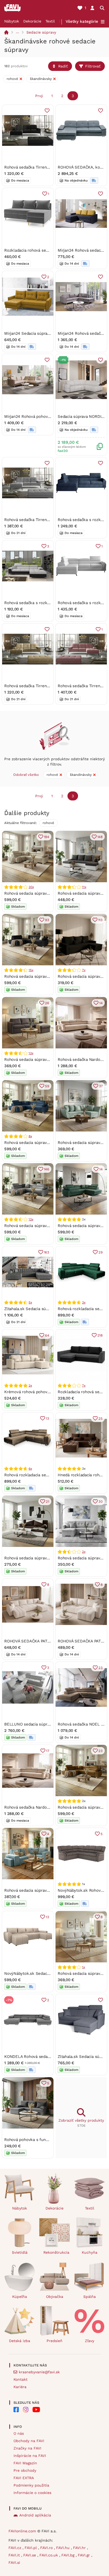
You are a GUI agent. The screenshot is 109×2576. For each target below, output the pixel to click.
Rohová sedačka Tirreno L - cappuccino (41, 686)
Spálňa (90, 2297)
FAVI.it (15, 2555)
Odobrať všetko (26, 775)
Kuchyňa (90, 2252)
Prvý (39, 96)
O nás (19, 2433)
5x (30, 1302)
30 (101, 1502)
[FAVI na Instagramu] (26, 2410)
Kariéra (20, 2387)
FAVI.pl (31, 2548)
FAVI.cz (15, 2548)
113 (100, 920)
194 (47, 837)
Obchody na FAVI (29, 2441)
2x (30, 1386)
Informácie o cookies (32, 2493)
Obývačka (55, 2297)
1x (83, 1967)
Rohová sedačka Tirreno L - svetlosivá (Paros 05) (50, 520)
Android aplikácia (35, 2515)
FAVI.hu (63, 2548)
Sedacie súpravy (41, 32)
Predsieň (54, 2341)
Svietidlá (20, 2252)
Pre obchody (25, 2470)
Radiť (63, 66)
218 (100, 1335)
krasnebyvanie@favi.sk (39, 2372)
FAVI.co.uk (49, 2555)
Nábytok (12, 21)
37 (101, 1086)
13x (31, 1053)
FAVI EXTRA (24, 2478)
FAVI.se (30, 2555)
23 (101, 1668)
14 (101, 1003)
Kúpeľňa (20, 2297)
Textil (50, 21)
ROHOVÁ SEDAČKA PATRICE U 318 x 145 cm (45, 1641)
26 (47, 1003)
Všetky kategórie (82, 21)
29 (101, 1252)
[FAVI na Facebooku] (16, 2410)
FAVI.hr (80, 2548)
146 (47, 1169)
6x (30, 1469)
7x (84, 970)
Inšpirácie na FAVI (30, 2456)
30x (31, 887)
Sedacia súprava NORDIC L (83, 416)
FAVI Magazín (25, 2463)
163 (47, 1252)
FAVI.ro (47, 2548)
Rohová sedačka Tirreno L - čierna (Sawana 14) (48, 167)
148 (100, 837)
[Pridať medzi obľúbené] (47, 111)
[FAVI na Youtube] (36, 2410)
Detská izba (20, 2341)
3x (84, 1302)
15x (31, 970)
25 (101, 1418)
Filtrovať (93, 66)
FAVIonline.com (22, 2531)
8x (30, 1136)
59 (47, 1086)
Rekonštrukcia (56, 2252)
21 (47, 1502)
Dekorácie (32, 21)
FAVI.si (14, 2563)
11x (84, 887)
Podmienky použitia (31, 2485)
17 (48, 1751)
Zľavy (90, 2341)
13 (47, 1418)
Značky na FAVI (27, 2448)
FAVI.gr (85, 2555)
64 (47, 1335)
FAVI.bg (69, 2555)
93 (47, 920)
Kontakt (21, 2379)
